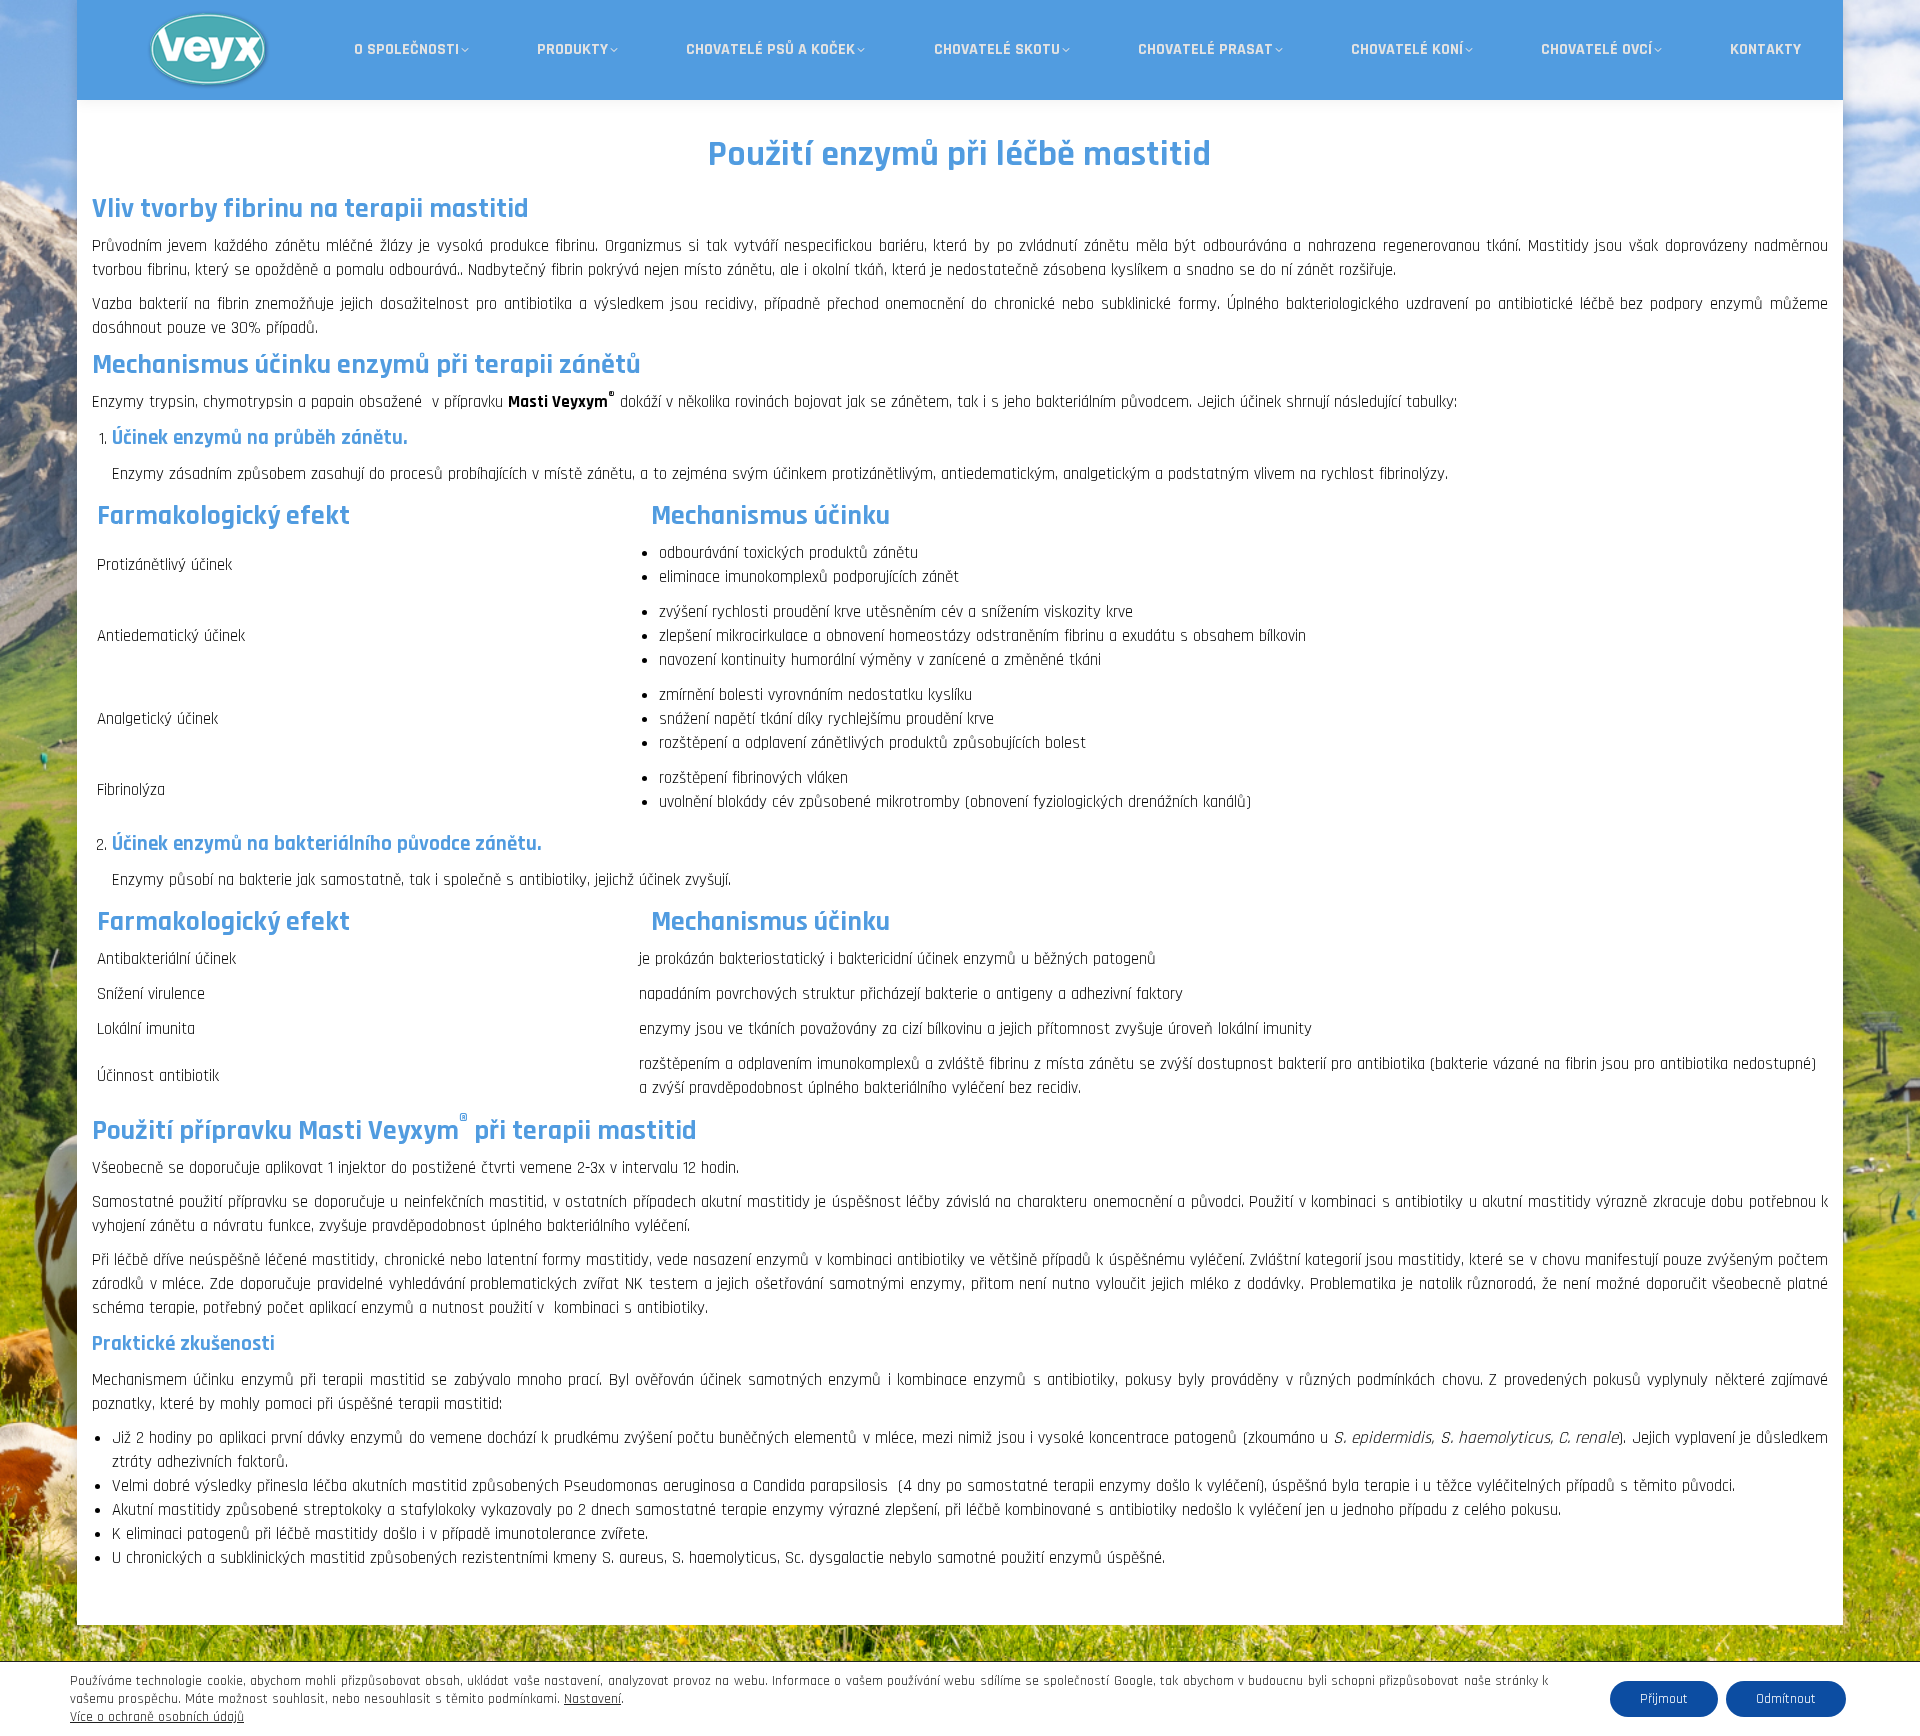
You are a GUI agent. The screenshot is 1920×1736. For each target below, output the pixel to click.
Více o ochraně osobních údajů (157, 1717)
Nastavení (592, 1699)
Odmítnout (1786, 1699)
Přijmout (1664, 1699)
